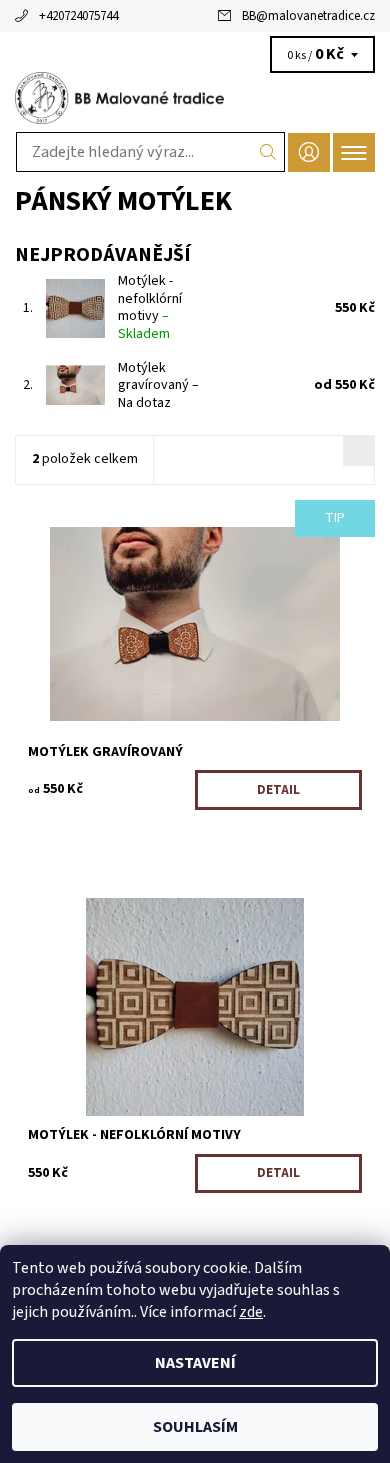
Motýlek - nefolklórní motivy (150, 307)
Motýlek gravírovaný (158, 385)
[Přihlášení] (309, 152)
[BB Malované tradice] (195, 98)
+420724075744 (78, 16)
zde (251, 1312)
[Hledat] (268, 152)
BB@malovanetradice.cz (308, 16)
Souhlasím (195, 1427)
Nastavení (195, 1363)
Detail (278, 790)
